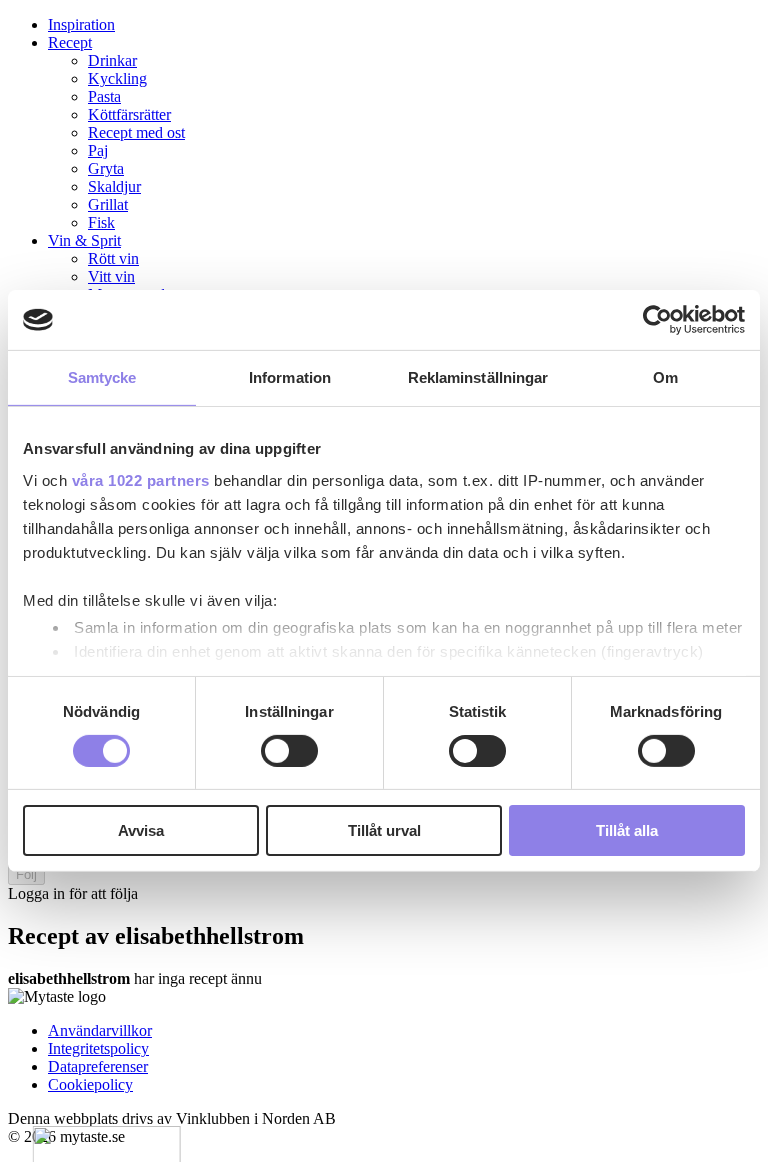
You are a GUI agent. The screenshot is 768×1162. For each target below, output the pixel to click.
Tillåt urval (384, 830)
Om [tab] (665, 377)
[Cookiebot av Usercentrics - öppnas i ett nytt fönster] (657, 320)
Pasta (104, 96)
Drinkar (112, 60)
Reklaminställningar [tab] (478, 377)
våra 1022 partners (141, 479)
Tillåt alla (627, 830)
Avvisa (141, 830)
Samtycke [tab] (102, 377)
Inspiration (81, 24)
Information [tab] (290, 377)
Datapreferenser (98, 1066)
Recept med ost (136, 132)
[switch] (289, 751)
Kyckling (117, 78)
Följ (26, 874)
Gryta (106, 168)
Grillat (108, 204)
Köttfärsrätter (129, 114)
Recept (70, 42)
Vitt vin (111, 276)
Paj (98, 150)
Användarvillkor (100, 1030)
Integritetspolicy (98, 1048)
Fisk (101, 222)
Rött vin (113, 258)
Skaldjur (114, 186)
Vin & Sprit (84, 240)
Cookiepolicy (90, 1084)
